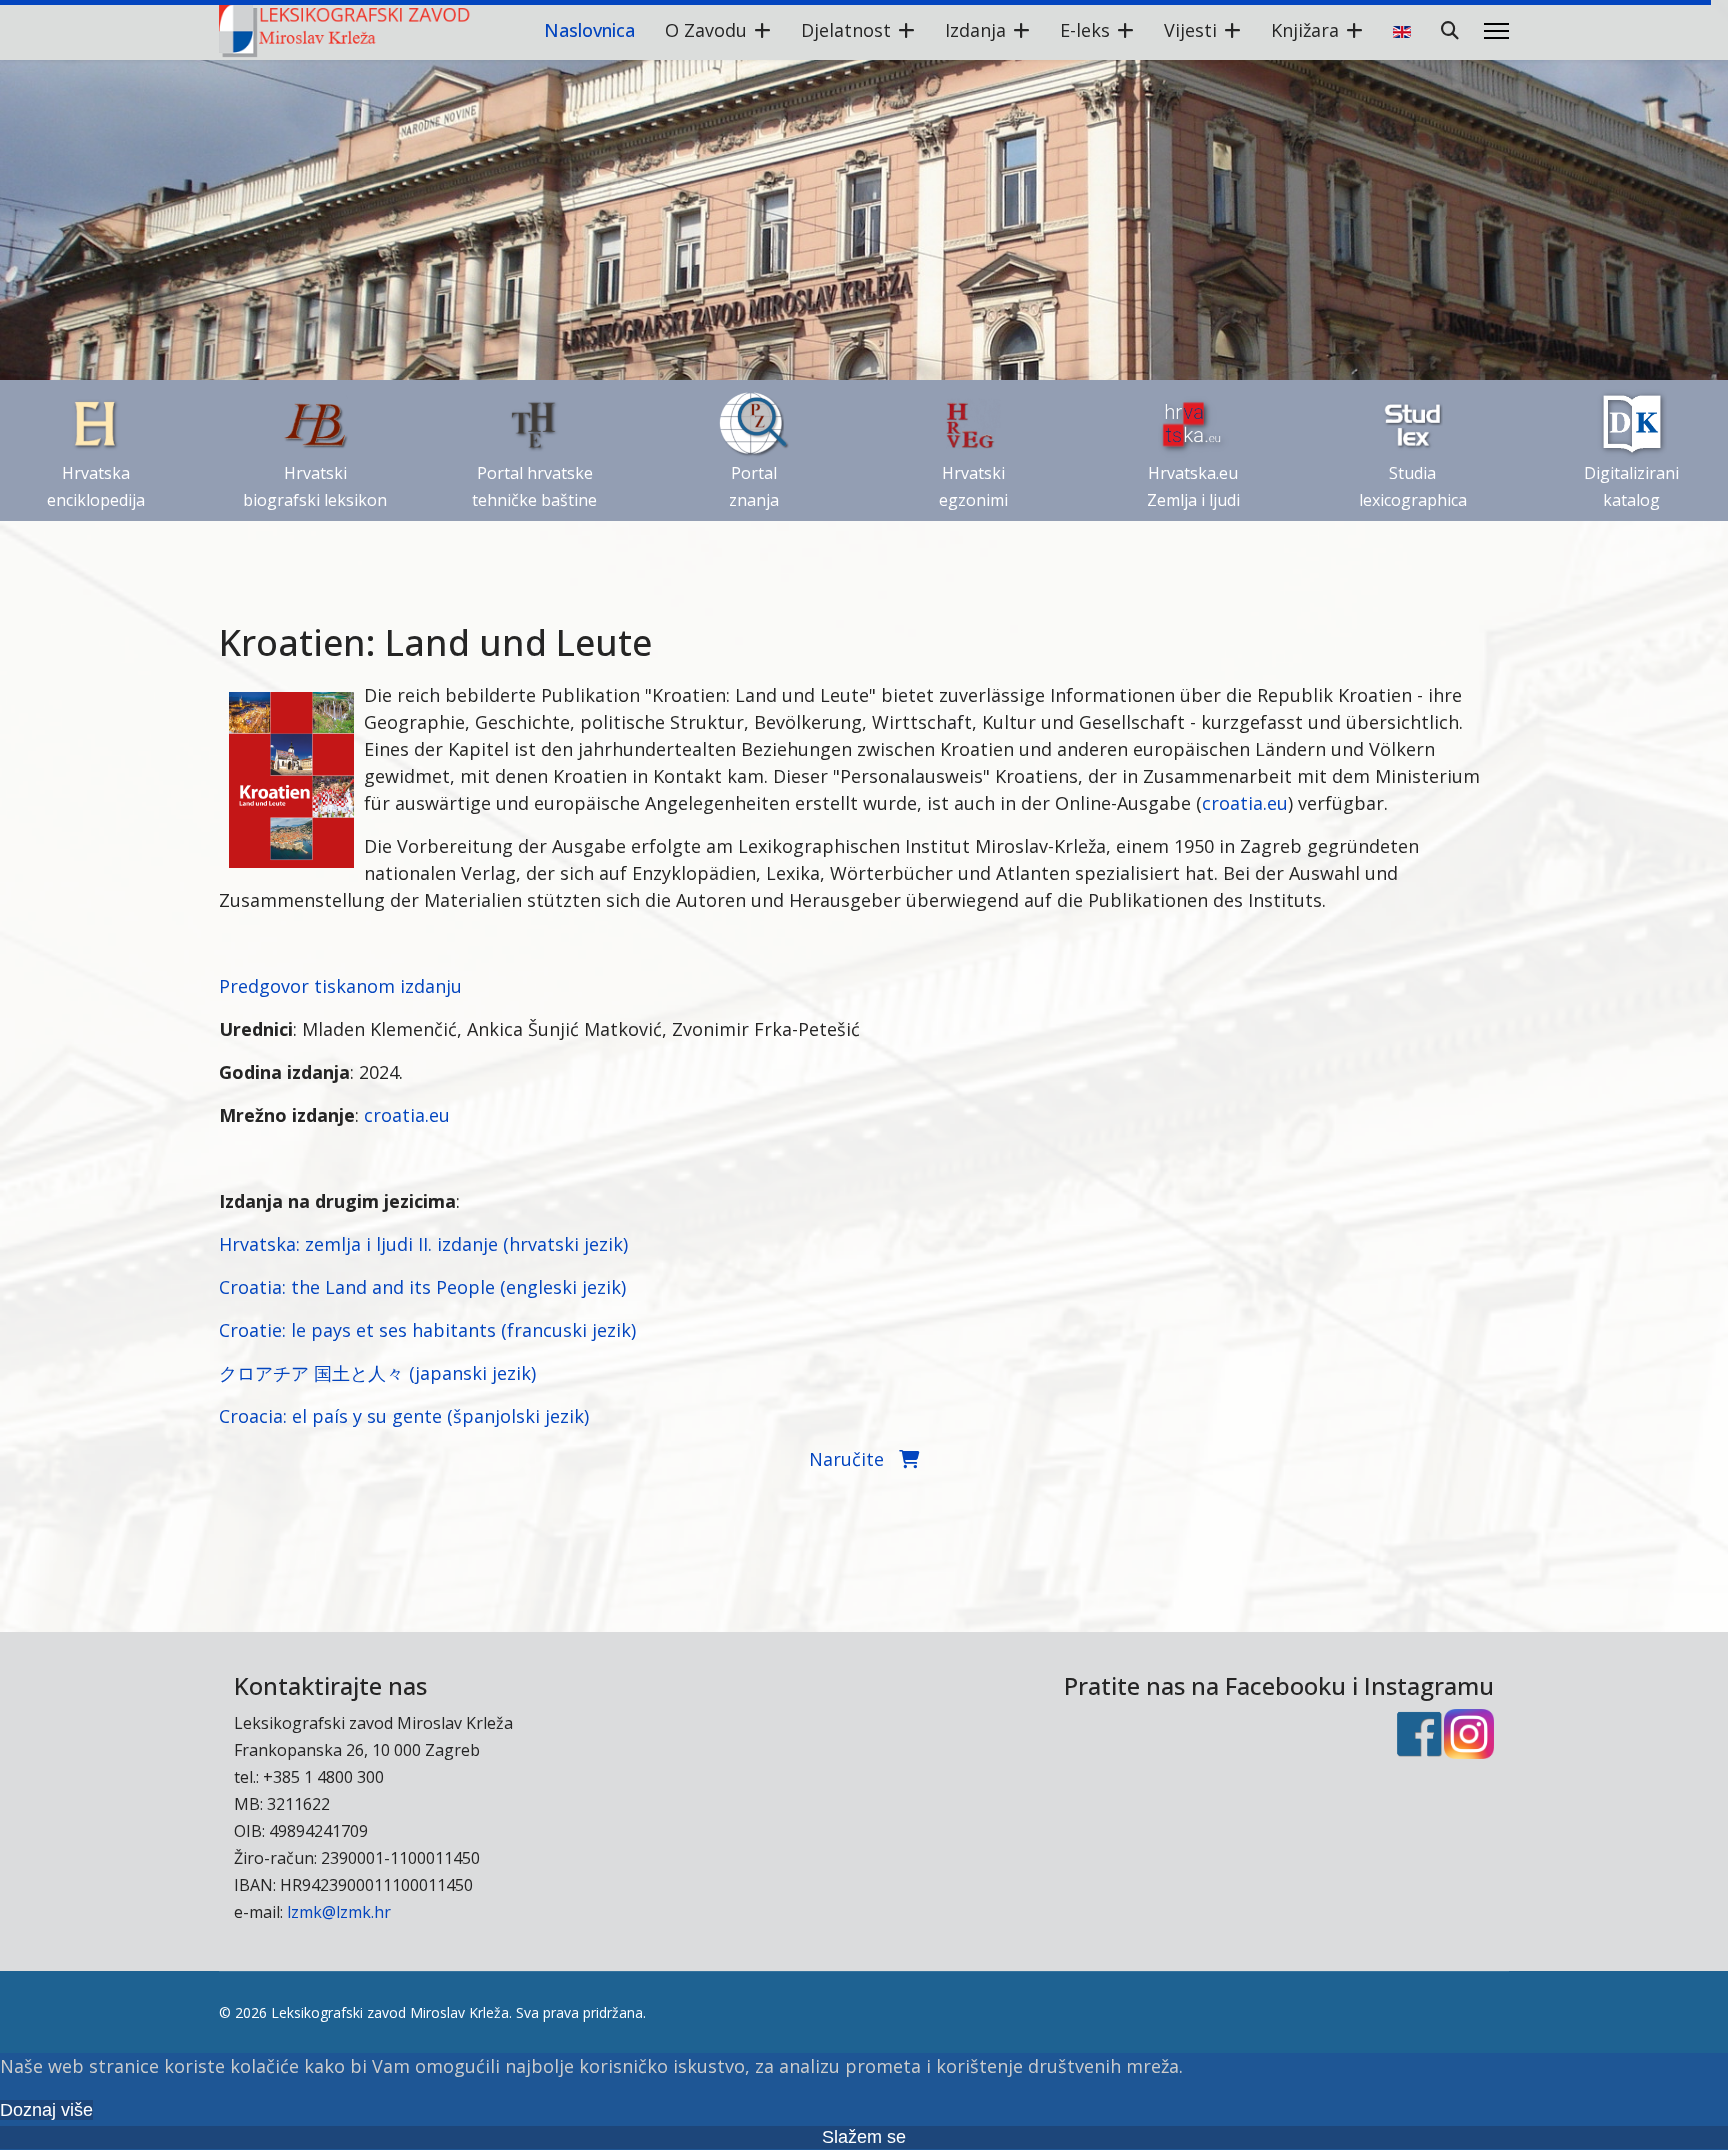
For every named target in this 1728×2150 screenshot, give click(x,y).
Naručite (854, 1459)
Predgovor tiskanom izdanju (340, 986)
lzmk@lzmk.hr (339, 1912)
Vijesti (1190, 30)
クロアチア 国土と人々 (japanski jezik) (377, 1373)
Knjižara (1305, 30)
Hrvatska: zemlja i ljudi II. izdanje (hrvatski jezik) (423, 1244)
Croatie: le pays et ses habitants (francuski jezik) (427, 1330)
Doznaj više (46, 2110)
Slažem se (864, 2137)
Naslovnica (589, 30)
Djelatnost (846, 30)
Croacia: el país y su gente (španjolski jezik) (404, 1416)
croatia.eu (1245, 803)
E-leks (1085, 30)
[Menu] (1496, 31)
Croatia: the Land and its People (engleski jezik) (422, 1287)
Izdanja (975, 30)
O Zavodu (706, 30)
